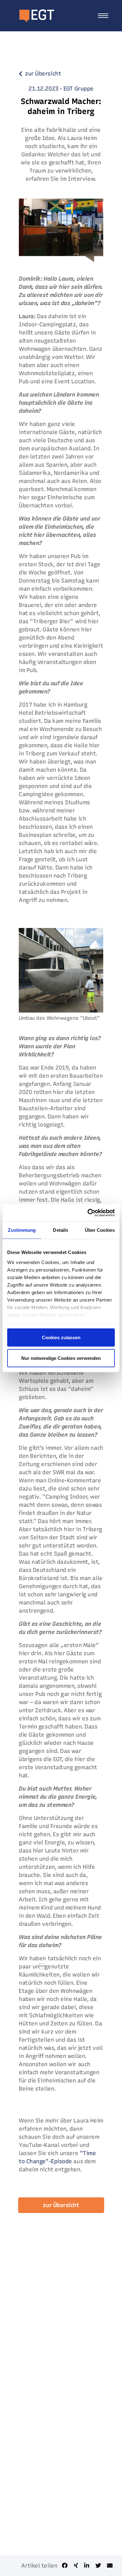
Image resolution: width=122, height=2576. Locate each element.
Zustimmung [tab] (22, 1230)
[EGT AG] (30, 16)
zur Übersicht (61, 2205)
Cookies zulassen (61, 1337)
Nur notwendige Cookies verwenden (61, 1358)
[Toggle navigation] (103, 16)
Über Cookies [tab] (100, 1230)
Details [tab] (61, 1230)
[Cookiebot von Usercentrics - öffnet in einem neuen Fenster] (88, 1213)
